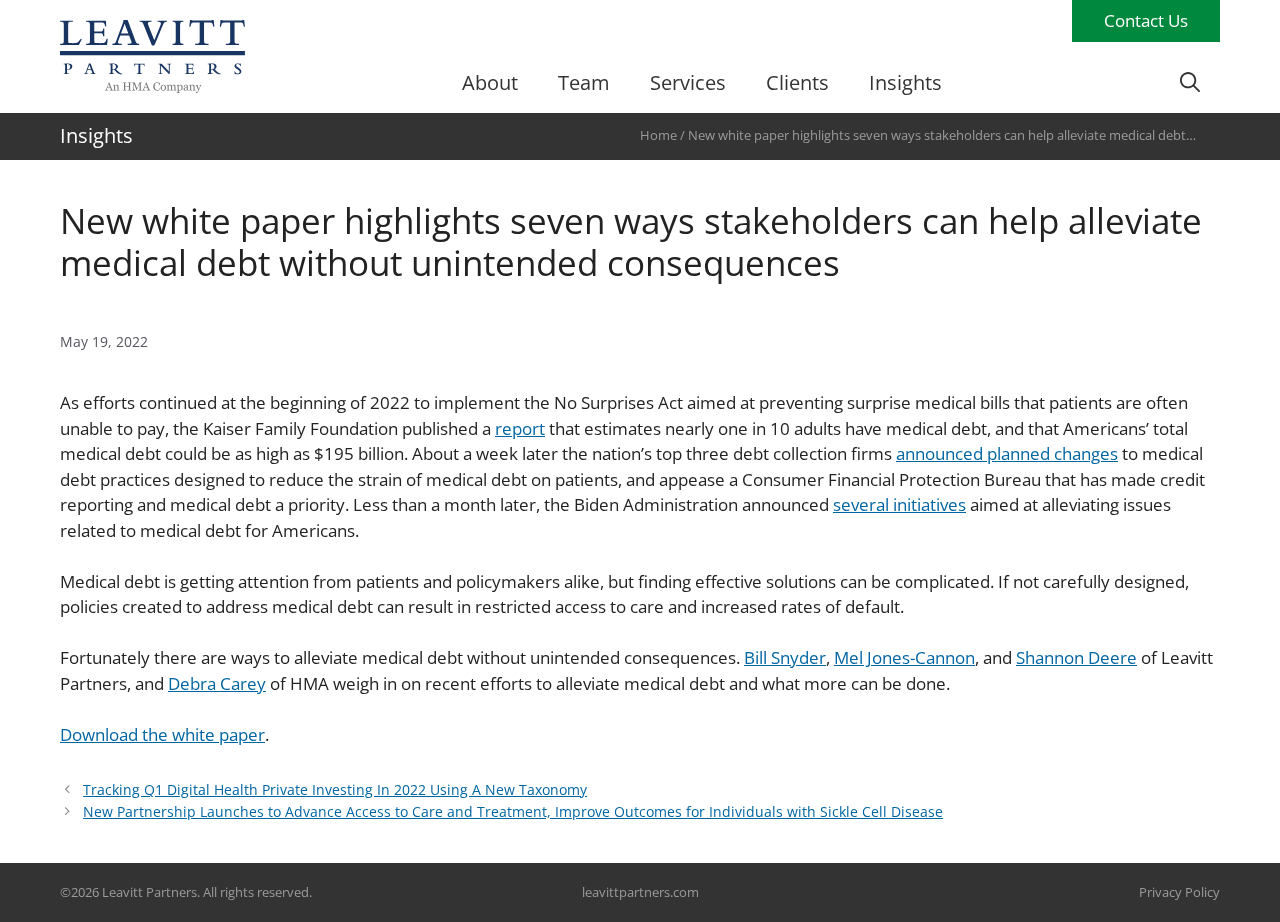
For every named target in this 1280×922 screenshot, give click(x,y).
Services (688, 82)
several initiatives (899, 504)
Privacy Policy (1179, 892)
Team (584, 82)
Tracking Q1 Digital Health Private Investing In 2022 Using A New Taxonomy (335, 789)
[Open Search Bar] (1190, 83)
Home (658, 135)
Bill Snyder (785, 657)
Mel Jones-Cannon (904, 657)
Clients (797, 82)
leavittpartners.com (640, 892)
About (490, 82)
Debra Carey (217, 683)
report (520, 428)
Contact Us (1146, 20)
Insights (905, 82)
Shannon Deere (1076, 657)
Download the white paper (162, 734)
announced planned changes (1007, 453)
